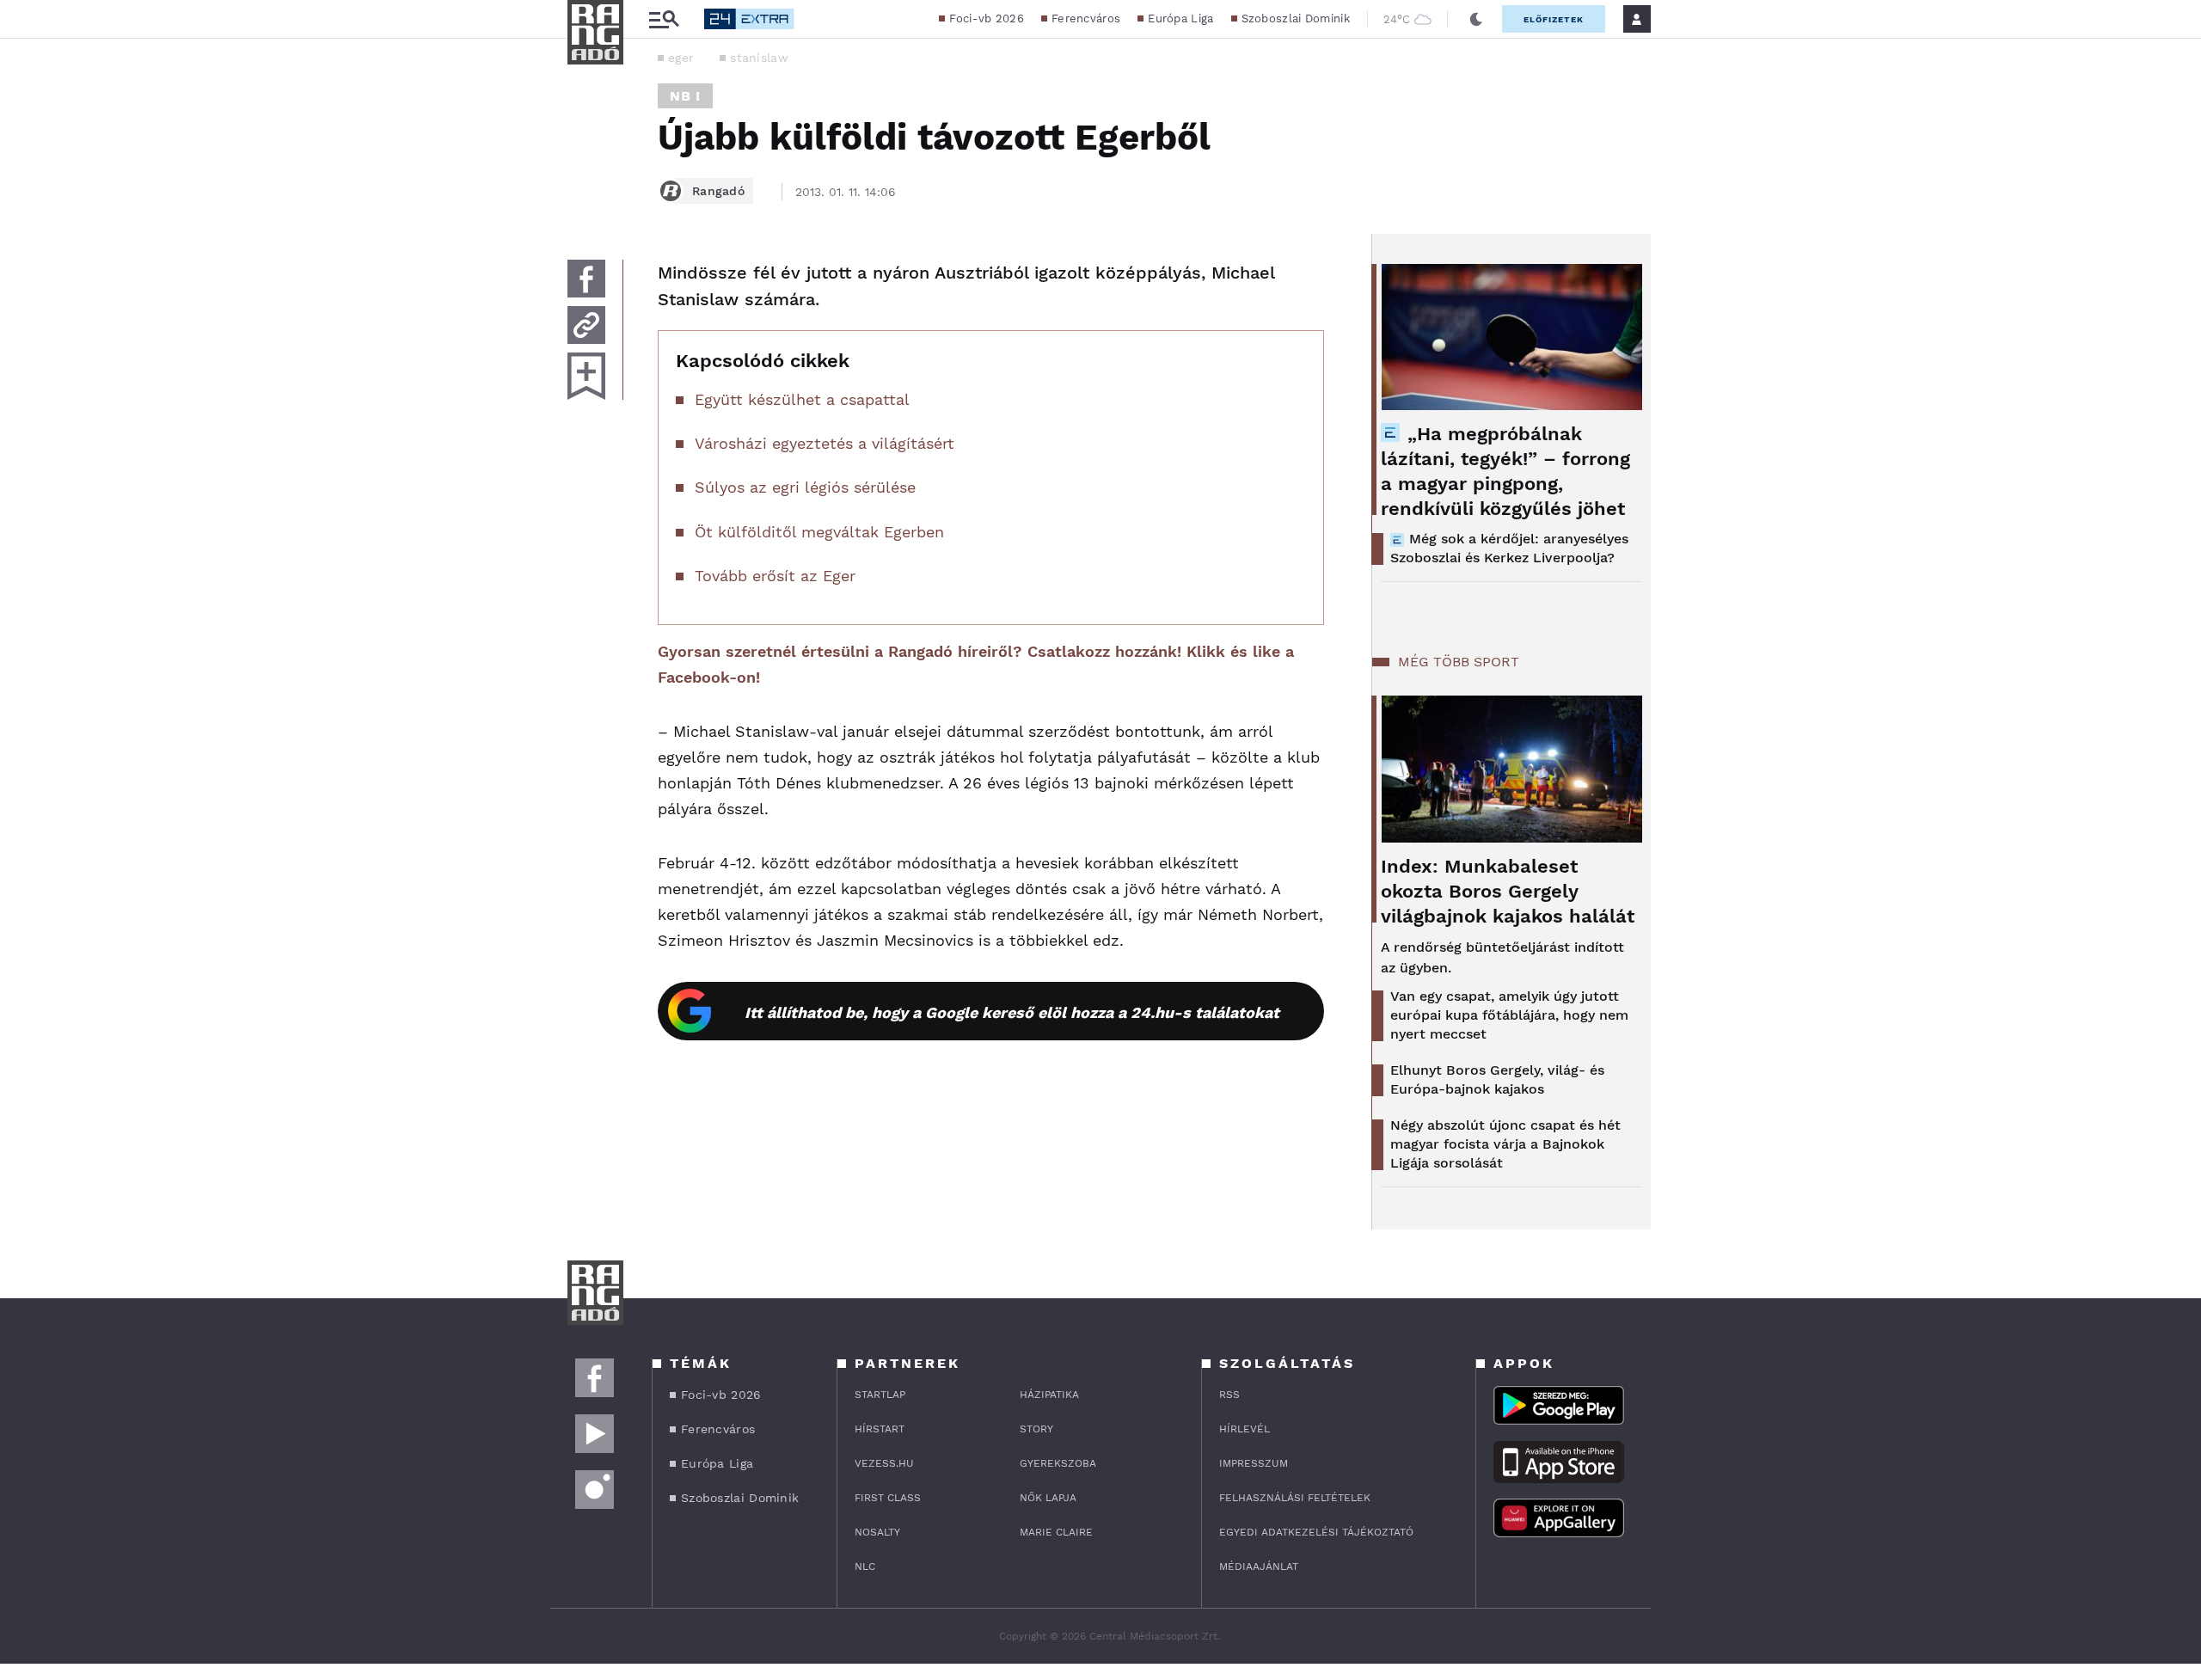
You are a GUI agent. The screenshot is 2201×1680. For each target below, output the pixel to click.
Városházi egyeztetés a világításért (825, 443)
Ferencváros (1086, 18)
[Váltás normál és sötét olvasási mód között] (1476, 19)
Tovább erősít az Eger (775, 576)
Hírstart (880, 1429)
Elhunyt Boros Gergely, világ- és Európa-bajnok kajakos (1497, 1079)
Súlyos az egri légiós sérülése (805, 487)
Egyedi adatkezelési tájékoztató (1316, 1532)
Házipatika (1049, 1395)
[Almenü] (664, 19)
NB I (685, 96)
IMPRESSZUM (1254, 1463)
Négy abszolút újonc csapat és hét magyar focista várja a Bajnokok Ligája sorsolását (1505, 1144)
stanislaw (759, 58)
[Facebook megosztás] (586, 279)
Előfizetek (1554, 19)
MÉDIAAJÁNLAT (1259, 1567)
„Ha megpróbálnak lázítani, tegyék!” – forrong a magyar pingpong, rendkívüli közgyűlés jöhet (1505, 471)
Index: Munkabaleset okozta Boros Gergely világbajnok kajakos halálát (1508, 891)
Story (1036, 1429)
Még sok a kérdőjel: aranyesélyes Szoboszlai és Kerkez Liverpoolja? (1509, 548)
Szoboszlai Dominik (1296, 18)
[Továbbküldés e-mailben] (586, 325)
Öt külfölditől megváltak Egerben (819, 532)
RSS (1229, 1395)
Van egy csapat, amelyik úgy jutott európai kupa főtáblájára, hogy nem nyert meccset (1509, 1015)
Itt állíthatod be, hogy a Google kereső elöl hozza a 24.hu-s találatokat (1012, 1012)
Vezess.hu (884, 1463)
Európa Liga (1180, 18)
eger (681, 58)
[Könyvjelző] (586, 376)
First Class (888, 1498)
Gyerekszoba (1058, 1463)
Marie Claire (1056, 1532)
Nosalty (877, 1532)
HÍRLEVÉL (1245, 1429)
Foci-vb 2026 (987, 18)
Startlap (880, 1395)
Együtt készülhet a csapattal (802, 399)
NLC (865, 1567)
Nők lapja (1048, 1498)
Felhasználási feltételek (1295, 1498)
